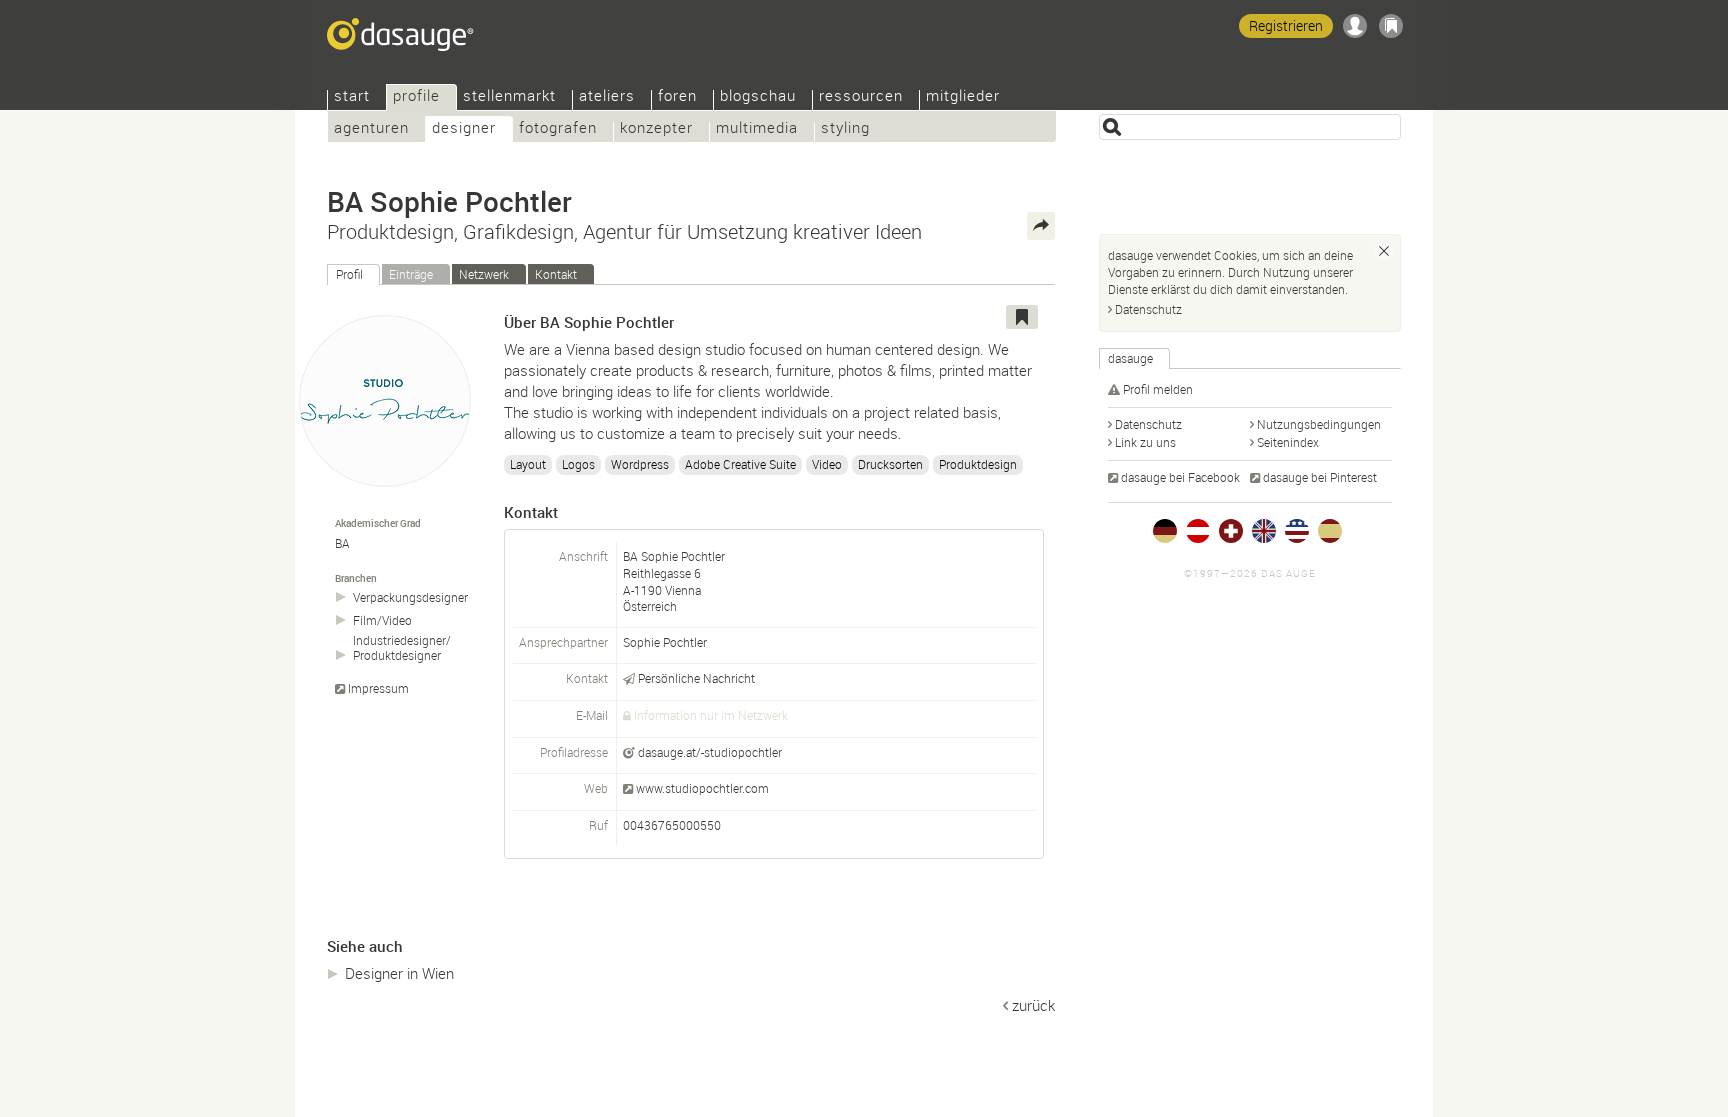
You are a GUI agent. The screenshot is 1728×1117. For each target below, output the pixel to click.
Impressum (378, 688)
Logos (578, 464)
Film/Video (382, 620)
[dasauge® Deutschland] (1165, 531)
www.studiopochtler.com (702, 788)
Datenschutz (1148, 309)
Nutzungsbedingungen (1319, 424)
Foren (677, 97)
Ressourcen (861, 97)
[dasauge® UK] (1264, 531)
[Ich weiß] (1384, 251)
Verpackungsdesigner (410, 597)
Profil (349, 274)
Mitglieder (963, 97)
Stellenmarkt (509, 97)
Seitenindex (1288, 442)
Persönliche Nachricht (696, 678)
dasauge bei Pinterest (1320, 477)
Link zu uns (1145, 442)
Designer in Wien (399, 973)
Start (352, 97)
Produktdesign (978, 464)
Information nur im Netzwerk (711, 715)
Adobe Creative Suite (740, 464)
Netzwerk (484, 274)
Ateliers (607, 97)
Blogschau (758, 97)
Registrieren (1286, 25)
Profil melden (1158, 389)
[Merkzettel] (1391, 26)
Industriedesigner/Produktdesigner (402, 648)
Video (827, 464)
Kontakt (556, 274)
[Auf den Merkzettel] (1022, 317)
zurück (1033, 1005)
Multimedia (757, 129)
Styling (845, 129)
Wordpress (640, 464)
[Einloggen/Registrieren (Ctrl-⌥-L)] (1355, 26)
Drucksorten (890, 464)
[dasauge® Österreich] (1198, 531)
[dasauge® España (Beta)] (1330, 531)
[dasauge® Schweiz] (1231, 531)
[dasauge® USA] (1297, 531)
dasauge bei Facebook (1180, 477)
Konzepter (656, 129)
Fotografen (558, 129)
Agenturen (371, 129)
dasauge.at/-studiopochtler (710, 752)
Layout (528, 464)
